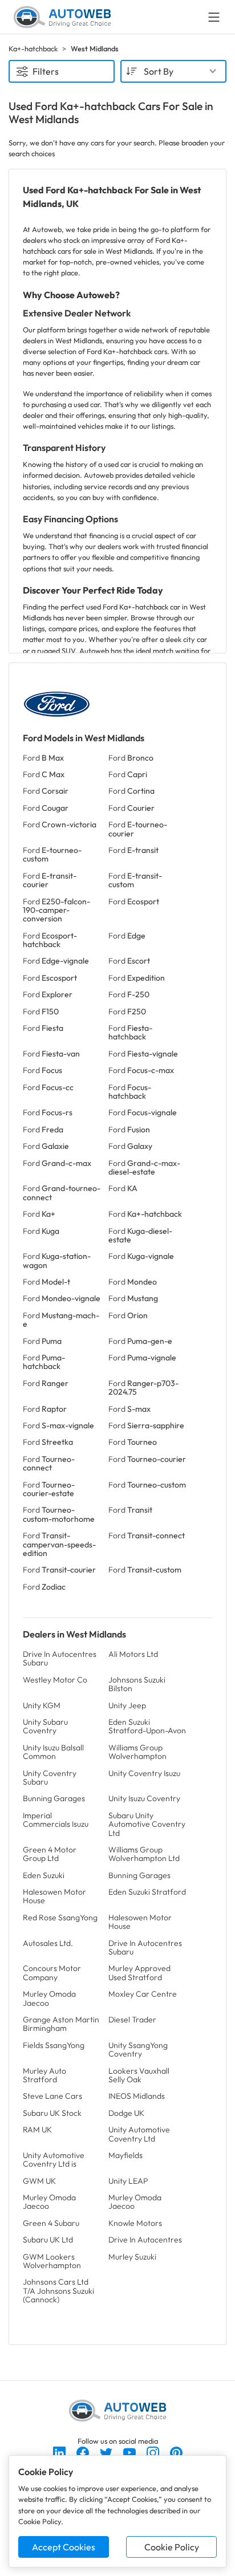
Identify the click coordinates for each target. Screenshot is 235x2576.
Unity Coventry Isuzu (144, 1773)
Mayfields (125, 2155)
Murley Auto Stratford (44, 2075)
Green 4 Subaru (51, 2223)
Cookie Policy (172, 2547)
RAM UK (37, 2130)
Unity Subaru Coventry (45, 1726)
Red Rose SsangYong (60, 1917)
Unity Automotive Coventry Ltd (139, 2134)
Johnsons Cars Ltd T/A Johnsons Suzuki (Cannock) (58, 2291)
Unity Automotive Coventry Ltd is (54, 2159)
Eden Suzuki (44, 1875)
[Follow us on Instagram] (154, 2452)
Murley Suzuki (132, 2257)
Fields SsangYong (54, 2045)
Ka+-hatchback (33, 48)
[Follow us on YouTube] (130, 2452)
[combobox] (173, 71)
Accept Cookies (64, 2547)
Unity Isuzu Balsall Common (53, 1752)
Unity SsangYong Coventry (138, 2049)
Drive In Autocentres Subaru (60, 1658)
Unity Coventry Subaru (50, 1777)
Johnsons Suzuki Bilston (137, 1684)
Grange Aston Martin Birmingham (61, 2024)
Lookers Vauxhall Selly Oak (139, 2075)
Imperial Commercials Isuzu (56, 1820)
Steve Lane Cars (52, 2096)
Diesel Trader (132, 2020)
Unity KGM (42, 1705)
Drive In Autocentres (145, 2240)
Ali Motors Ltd (133, 1654)
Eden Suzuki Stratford (147, 1892)
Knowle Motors (135, 2223)
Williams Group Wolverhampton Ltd (144, 1854)
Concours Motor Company (52, 1972)
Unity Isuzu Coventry (144, 1798)
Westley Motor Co (55, 1680)
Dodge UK (126, 2113)
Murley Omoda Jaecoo (49, 1998)
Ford (43, 758)
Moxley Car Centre (143, 1994)
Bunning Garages (54, 1798)
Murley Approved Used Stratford (139, 1972)
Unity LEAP (128, 2181)
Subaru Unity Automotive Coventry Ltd (147, 1824)
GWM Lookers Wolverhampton (52, 2261)
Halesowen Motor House (54, 1896)
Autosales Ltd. (48, 1943)
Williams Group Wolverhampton (137, 1752)
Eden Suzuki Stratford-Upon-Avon (147, 1726)
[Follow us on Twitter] (107, 2452)
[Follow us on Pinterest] (176, 2452)
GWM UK (39, 2181)
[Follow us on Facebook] (84, 2452)
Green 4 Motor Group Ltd (50, 1854)
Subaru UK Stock (52, 2113)
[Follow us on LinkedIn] (60, 2452)
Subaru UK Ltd (48, 2240)
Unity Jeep (127, 1705)
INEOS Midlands (137, 2096)
